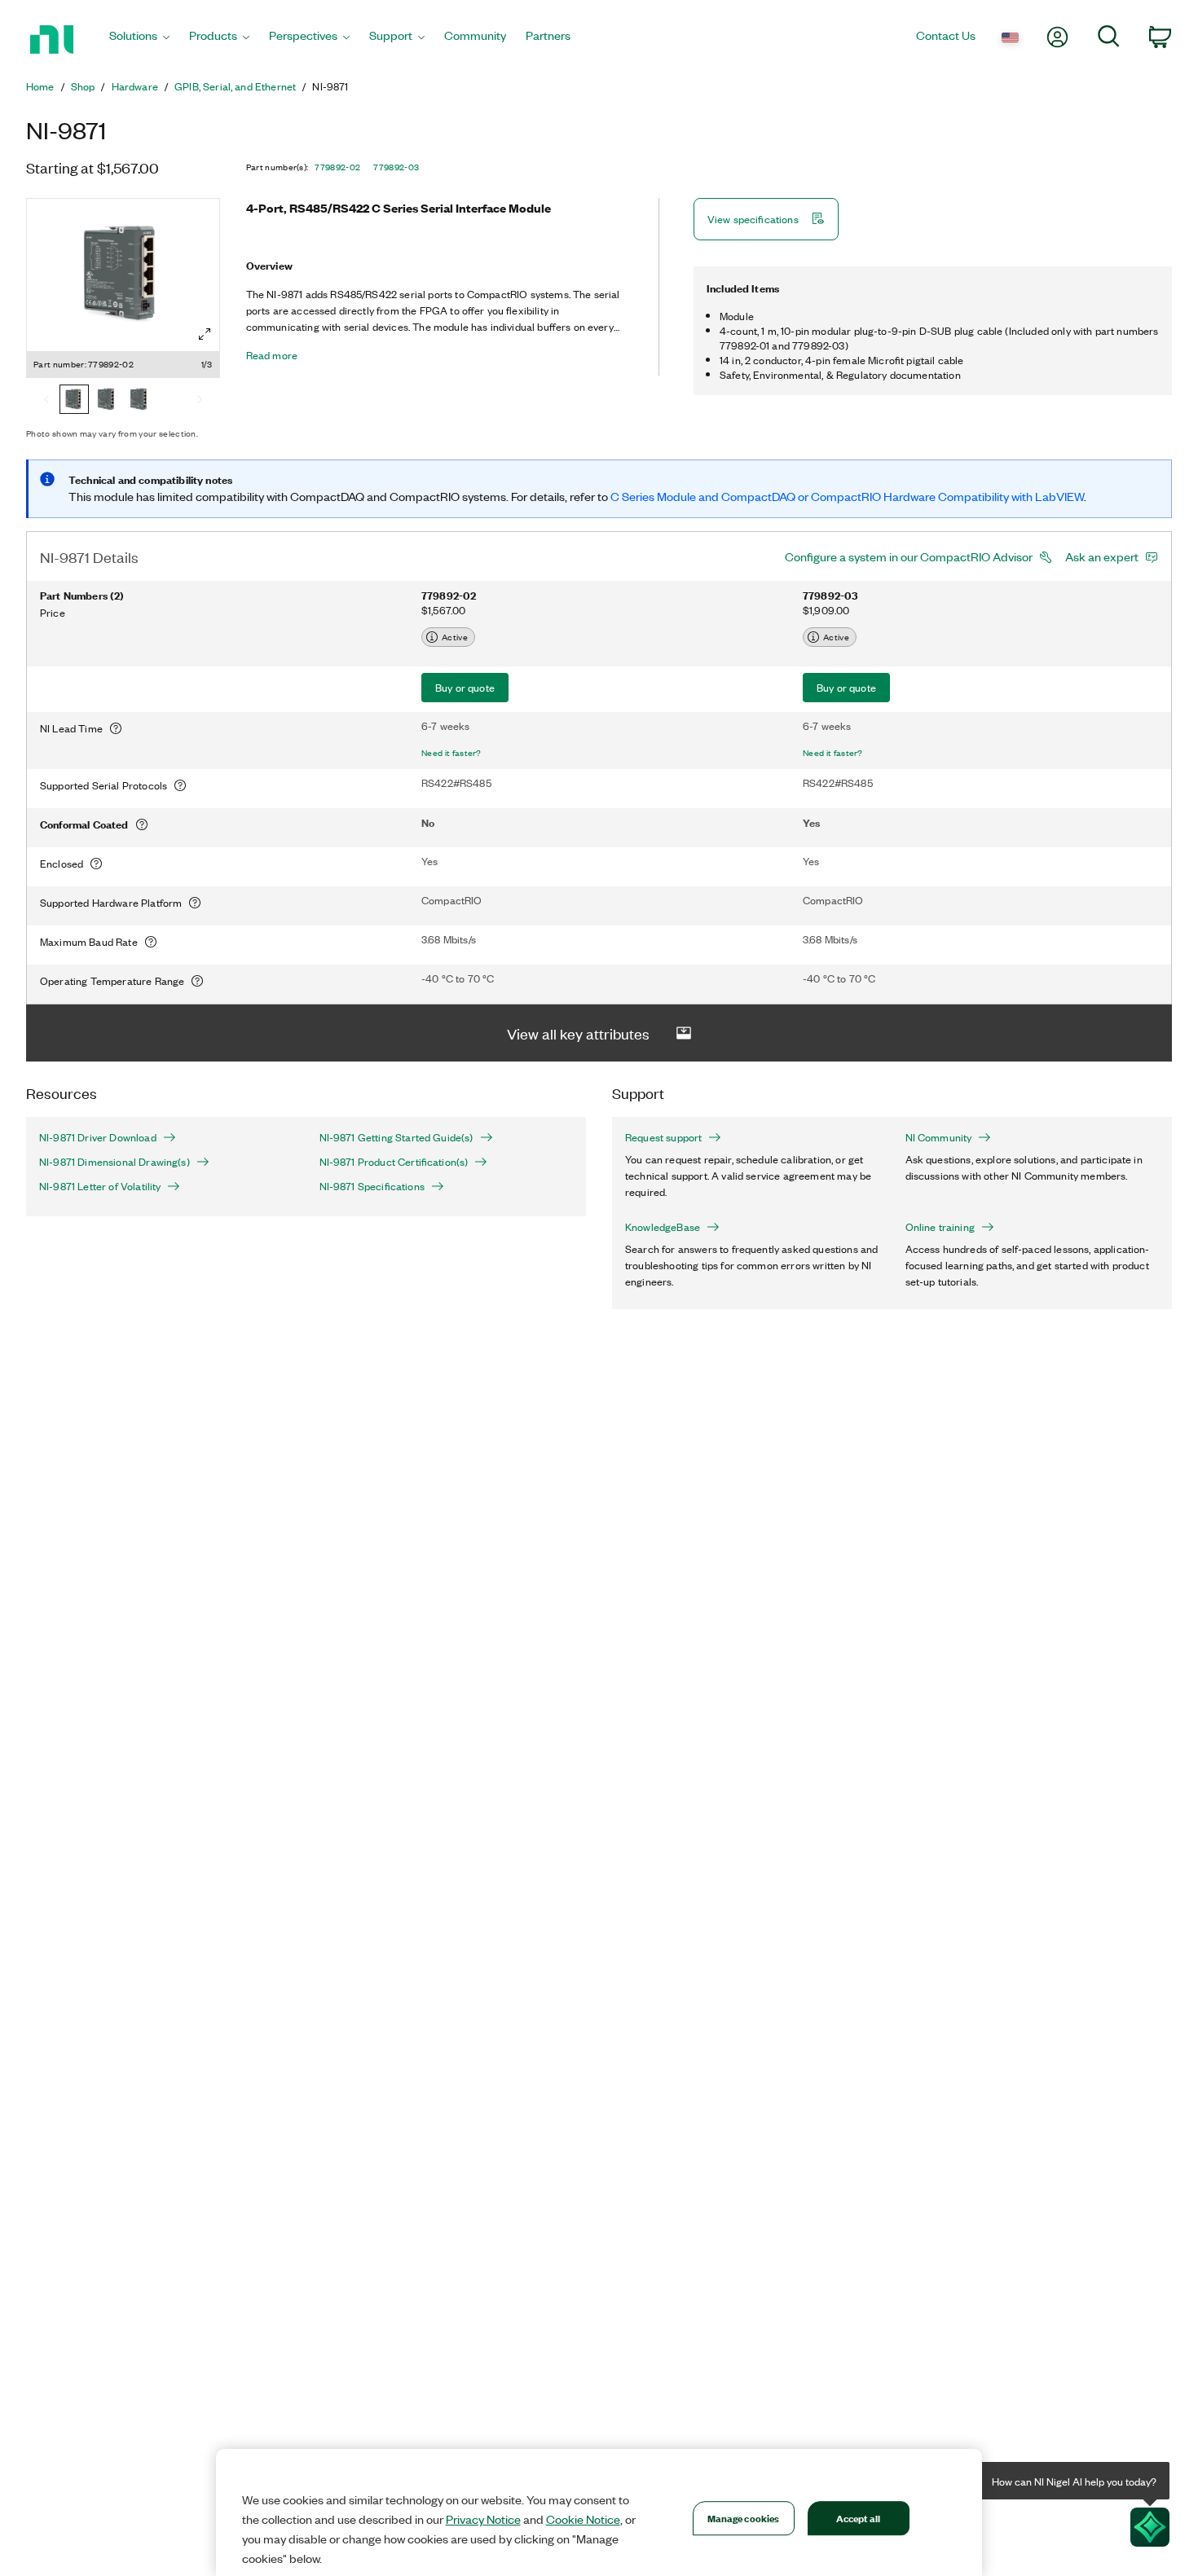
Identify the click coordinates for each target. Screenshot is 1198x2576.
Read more (272, 355)
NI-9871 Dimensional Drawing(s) (115, 1162)
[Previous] (46, 401)
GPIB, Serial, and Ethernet (235, 86)
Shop (83, 86)
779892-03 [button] (396, 167)
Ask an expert (1102, 556)
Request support (663, 1137)
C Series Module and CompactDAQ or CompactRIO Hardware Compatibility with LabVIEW (847, 496)
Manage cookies (744, 2518)
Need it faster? (451, 753)
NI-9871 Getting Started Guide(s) (396, 1137)
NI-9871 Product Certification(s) (394, 1162)
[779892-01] (139, 401)
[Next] (200, 401)
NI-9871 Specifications (372, 1186)
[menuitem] (139, 40)
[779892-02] (74, 401)
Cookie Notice (583, 2519)
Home (40, 86)
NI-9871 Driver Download (98, 1137)
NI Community (939, 1137)
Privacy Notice (483, 2519)
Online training (940, 1227)
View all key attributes (578, 1033)
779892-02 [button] (337, 167)
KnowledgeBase (663, 1227)
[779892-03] (107, 401)
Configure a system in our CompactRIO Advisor (909, 556)
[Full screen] (205, 334)
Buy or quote (465, 687)
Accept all (858, 2518)
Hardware (135, 86)
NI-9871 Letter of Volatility (100, 1186)
